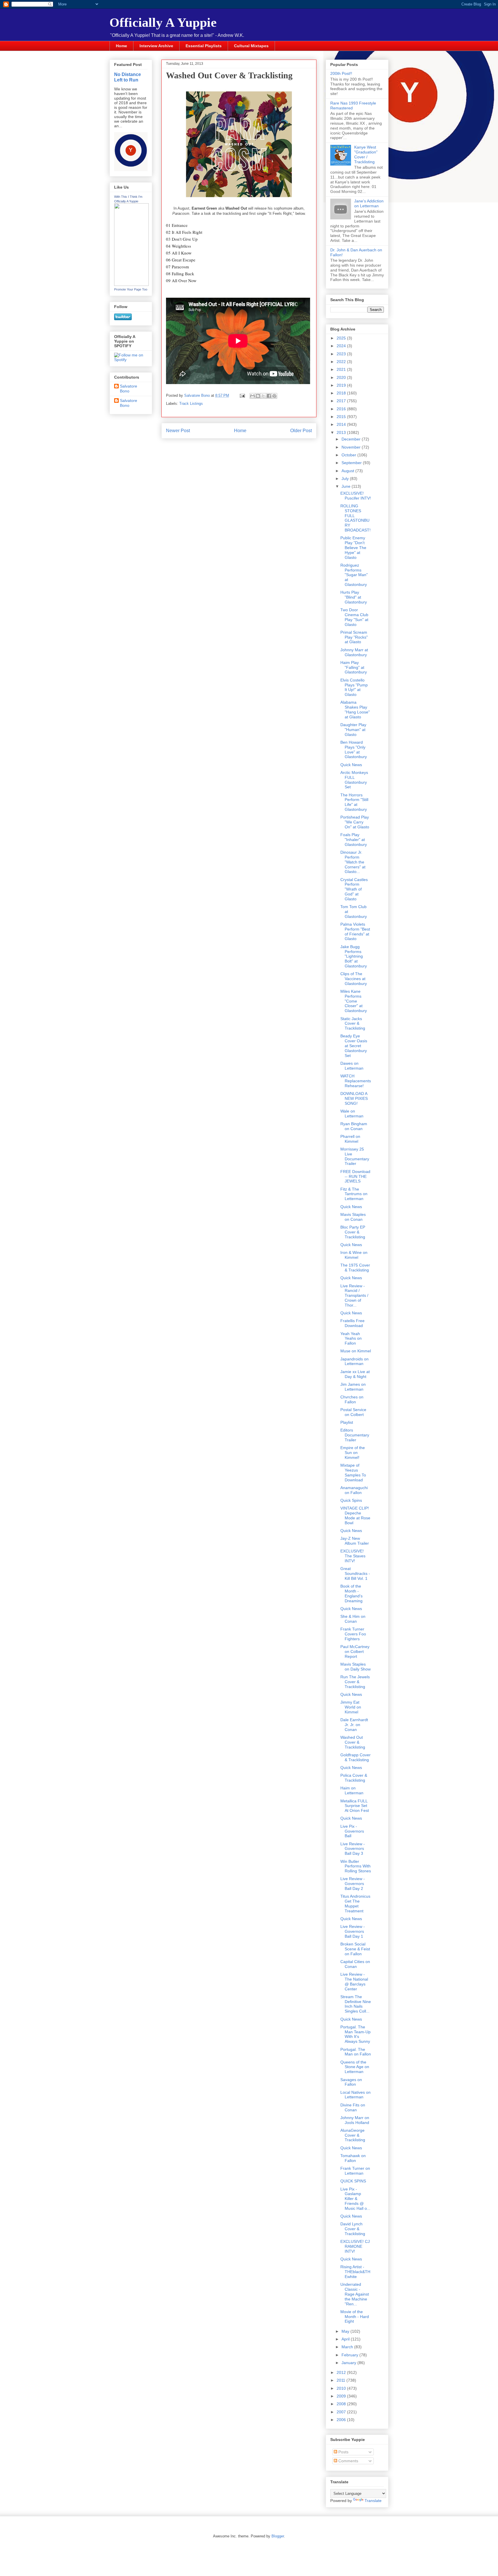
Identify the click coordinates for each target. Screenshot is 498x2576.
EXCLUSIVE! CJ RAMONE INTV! (355, 2246)
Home (121, 46)
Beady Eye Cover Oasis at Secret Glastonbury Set (354, 1046)
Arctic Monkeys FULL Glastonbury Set (354, 780)
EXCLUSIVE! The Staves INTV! (353, 1556)
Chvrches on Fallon (352, 1399)
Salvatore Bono (129, 389)
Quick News (351, 765)
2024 (342, 346)
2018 (342, 393)
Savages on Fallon (351, 2082)
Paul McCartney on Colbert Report (355, 1651)
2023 (342, 354)
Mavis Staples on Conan (353, 1217)
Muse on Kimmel (356, 1351)
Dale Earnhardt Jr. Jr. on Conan (354, 1725)
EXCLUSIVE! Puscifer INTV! (356, 496)
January (349, 2363)
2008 (342, 2404)
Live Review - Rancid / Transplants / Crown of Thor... (354, 1295)
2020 (342, 377)
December (352, 439)
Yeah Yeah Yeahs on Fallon (351, 1339)
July (346, 479)
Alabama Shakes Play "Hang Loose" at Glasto (355, 709)
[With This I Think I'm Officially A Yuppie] (131, 284)
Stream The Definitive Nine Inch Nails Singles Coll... (356, 2004)
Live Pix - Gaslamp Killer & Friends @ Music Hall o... (355, 2199)
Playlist (347, 1422)
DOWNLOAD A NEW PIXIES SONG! (354, 1098)
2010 (342, 2388)
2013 (342, 432)
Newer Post (178, 431)
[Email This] (252, 396)
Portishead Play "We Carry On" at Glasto (355, 822)
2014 (342, 424)
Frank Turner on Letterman (355, 2171)
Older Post (301, 431)
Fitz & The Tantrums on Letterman (354, 1194)
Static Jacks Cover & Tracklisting (353, 1024)
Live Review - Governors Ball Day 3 (353, 1849)
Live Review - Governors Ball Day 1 (353, 1931)
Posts (343, 2452)
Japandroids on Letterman (354, 1361)
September (352, 463)
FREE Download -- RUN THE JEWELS (355, 1176)
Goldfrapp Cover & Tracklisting (355, 1757)
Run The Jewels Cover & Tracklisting (355, 1682)
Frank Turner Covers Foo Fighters (353, 1634)
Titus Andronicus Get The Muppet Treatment (355, 1903)
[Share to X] (263, 396)
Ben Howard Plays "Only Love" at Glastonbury (354, 749)
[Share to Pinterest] (274, 396)
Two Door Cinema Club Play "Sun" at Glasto (354, 617)
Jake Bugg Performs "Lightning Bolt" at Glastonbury (354, 956)
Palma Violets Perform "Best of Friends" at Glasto (355, 931)
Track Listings (191, 404)
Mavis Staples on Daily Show (355, 1667)
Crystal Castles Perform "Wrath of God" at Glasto (354, 889)
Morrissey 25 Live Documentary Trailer (355, 1156)
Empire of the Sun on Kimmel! (353, 1453)
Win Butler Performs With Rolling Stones (356, 1866)
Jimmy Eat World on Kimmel (351, 1707)
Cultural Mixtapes (251, 46)
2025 (342, 338)
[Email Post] (242, 395)
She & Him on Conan (353, 1619)
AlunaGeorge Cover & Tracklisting (353, 2135)
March (348, 2347)
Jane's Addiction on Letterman (369, 203)
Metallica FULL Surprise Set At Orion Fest (355, 1806)
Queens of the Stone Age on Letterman (355, 2067)
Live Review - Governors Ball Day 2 (353, 1884)
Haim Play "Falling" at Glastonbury (354, 667)
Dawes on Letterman (352, 1066)
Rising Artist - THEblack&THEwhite (355, 2272)
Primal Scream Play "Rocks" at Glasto (354, 637)
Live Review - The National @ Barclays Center (354, 1981)
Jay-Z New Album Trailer (355, 1541)
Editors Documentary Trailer (355, 1435)
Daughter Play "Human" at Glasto (353, 730)
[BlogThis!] (258, 396)
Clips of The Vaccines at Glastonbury (354, 979)
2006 (342, 2420)
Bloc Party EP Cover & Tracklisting (353, 1232)
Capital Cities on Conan (355, 1964)
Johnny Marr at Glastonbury (354, 652)
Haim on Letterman (352, 1790)
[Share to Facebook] (269, 396)
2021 (342, 369)
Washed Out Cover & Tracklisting (353, 1742)
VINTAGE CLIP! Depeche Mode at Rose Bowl (355, 1515)
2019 (342, 385)
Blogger (278, 2536)
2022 (342, 362)
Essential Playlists (204, 46)
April (346, 2339)
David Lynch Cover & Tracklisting (353, 2229)
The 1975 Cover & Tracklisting (355, 1268)
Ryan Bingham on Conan (354, 1126)
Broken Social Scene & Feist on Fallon (355, 1949)
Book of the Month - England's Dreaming (351, 1593)
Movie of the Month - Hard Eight (355, 2317)
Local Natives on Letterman (355, 2095)
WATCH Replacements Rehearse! (356, 1081)
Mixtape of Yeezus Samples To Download (353, 1472)
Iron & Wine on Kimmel (354, 1255)
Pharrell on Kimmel (350, 1139)
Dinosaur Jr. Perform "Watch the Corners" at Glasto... (353, 862)
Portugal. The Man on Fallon (356, 2052)
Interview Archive (156, 46)
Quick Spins (351, 1500)
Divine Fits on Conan (353, 2107)
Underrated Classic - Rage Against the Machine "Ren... (355, 2294)
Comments (348, 2461)
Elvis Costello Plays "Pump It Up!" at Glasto (354, 687)
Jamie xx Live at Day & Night (355, 1374)
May (346, 2331)
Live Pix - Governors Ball (352, 1831)
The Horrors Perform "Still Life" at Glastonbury (354, 802)
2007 (342, 2412)
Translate (373, 2501)
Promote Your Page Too (131, 289)
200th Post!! (341, 73)
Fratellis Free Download (352, 1323)
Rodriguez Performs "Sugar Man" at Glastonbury (354, 575)
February (350, 2355)
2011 (342, 2380)
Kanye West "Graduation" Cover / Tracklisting (366, 154)
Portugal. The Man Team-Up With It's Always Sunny (355, 2034)
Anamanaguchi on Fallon (354, 1490)
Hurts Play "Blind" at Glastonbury (354, 597)
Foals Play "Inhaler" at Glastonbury (354, 840)
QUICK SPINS (353, 2181)
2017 (342, 401)
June (347, 486)
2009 (342, 2396)
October (349, 455)
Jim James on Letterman (353, 1387)
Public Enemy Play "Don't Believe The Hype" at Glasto (353, 547)
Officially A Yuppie (163, 22)
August (348, 471)
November (352, 447)
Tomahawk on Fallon (353, 2158)
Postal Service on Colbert (353, 1412)
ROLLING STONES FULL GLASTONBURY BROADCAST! (355, 518)
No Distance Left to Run (128, 77)
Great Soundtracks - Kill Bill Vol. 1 (355, 1573)
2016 (342, 409)
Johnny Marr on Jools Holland (355, 2120)
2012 (342, 2372)
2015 (342, 417)
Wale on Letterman (352, 1114)
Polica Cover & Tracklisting (354, 1778)
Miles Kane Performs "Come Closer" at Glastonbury (354, 1001)
